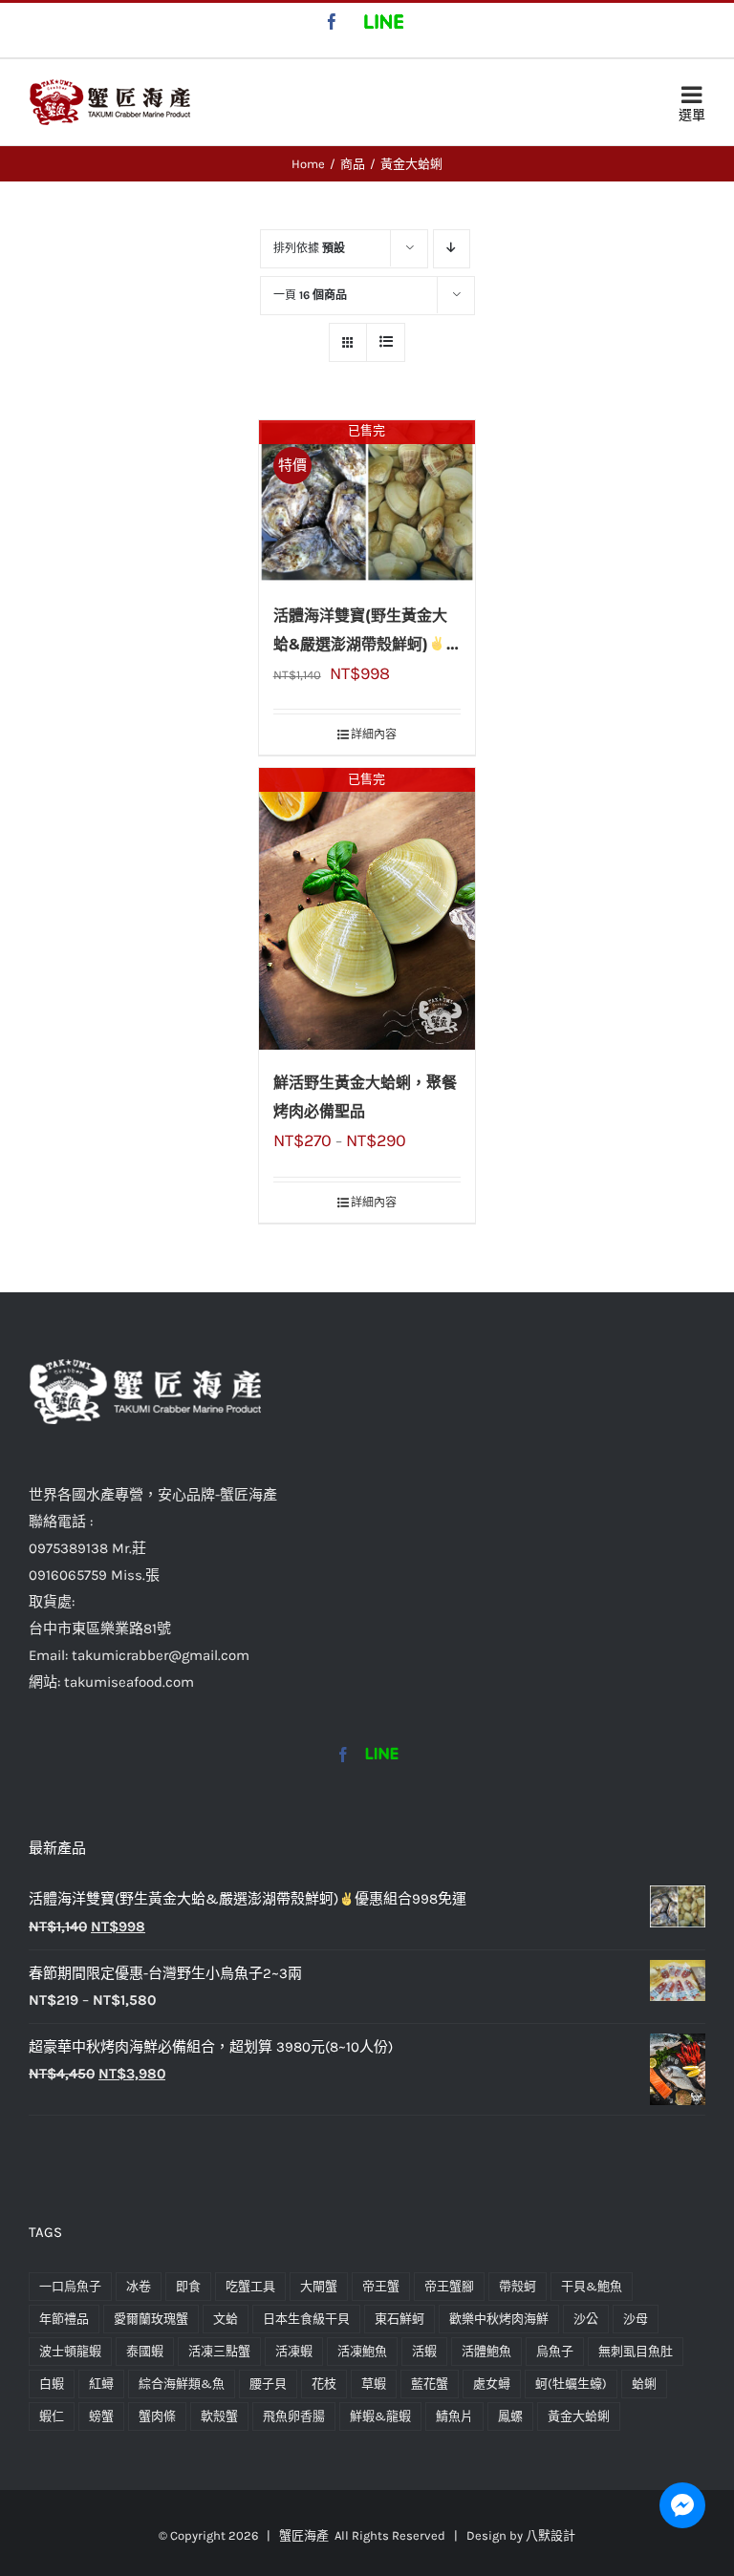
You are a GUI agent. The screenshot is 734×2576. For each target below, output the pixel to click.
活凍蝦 (294, 2351)
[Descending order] (452, 249)
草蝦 (374, 2384)
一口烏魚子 (70, 2286)
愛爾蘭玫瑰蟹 (151, 2319)
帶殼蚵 (518, 2286)
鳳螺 (510, 2416)
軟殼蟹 (219, 2416)
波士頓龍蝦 (70, 2351)
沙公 (586, 2319)
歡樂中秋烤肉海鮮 (499, 2319)
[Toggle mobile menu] (692, 99)
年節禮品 (64, 2319)
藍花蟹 (430, 2384)
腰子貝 (268, 2384)
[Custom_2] (381, 1755)
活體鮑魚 (486, 2351)
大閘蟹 (319, 2286)
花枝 (324, 2384)
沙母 (636, 2319)
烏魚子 (555, 2351)
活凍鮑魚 (362, 2351)
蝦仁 (52, 2416)
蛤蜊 (644, 2384)
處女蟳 (492, 2384)
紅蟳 (101, 2384)
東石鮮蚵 (399, 2319)
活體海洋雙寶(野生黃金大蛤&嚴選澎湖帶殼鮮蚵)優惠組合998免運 (367, 644)
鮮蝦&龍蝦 (380, 2416)
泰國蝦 (145, 2351)
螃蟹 (101, 2416)
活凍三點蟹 (219, 2351)
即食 (188, 2286)
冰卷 (139, 2286)
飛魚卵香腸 (294, 2416)
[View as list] (386, 342)
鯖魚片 (454, 2416)
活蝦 (424, 2351)
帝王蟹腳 (449, 2286)
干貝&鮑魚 (592, 2286)
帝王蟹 (381, 2286)
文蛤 (226, 2319)
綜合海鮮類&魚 (182, 2384)
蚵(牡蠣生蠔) (571, 2384)
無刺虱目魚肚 (636, 2351)
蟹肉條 (157, 2416)
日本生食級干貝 (306, 2319)
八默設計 (550, 2535)
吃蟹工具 (250, 2286)
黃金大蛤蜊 (579, 2416)
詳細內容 (374, 734)
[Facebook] (343, 1755)
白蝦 (52, 2384)
